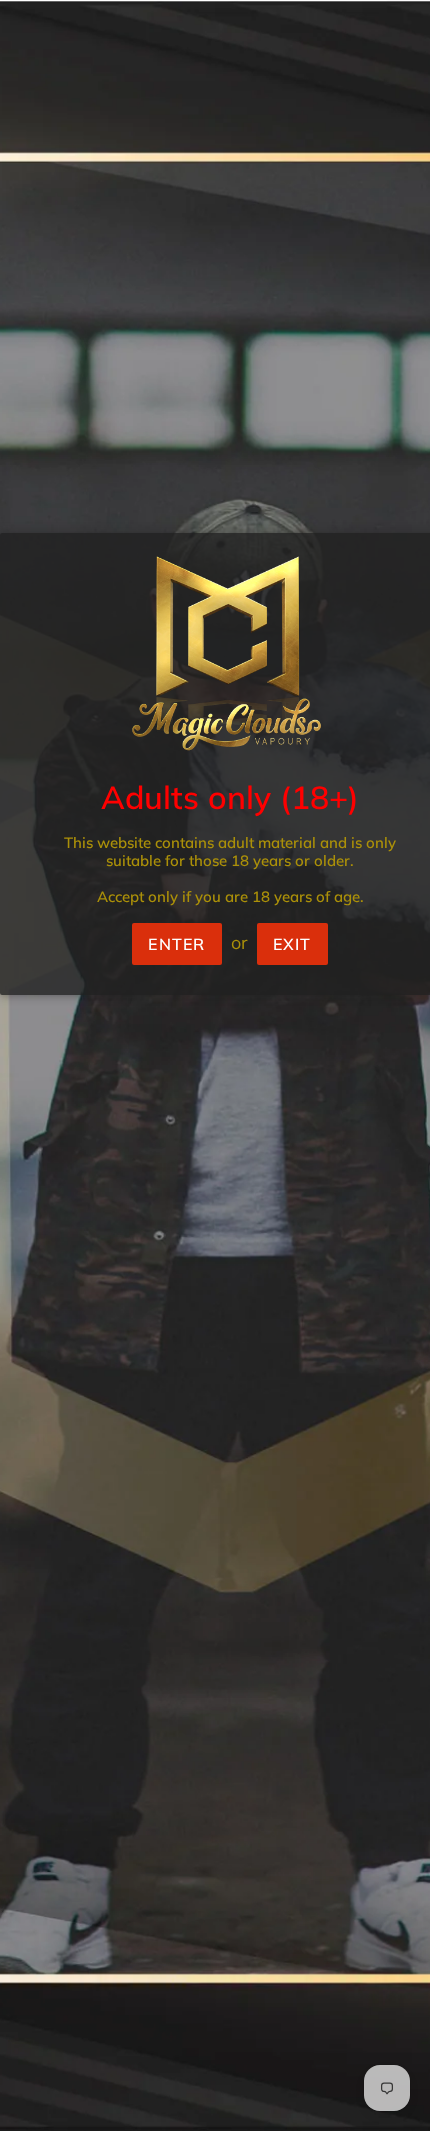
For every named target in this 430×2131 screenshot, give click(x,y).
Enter (176, 944)
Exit (292, 944)
